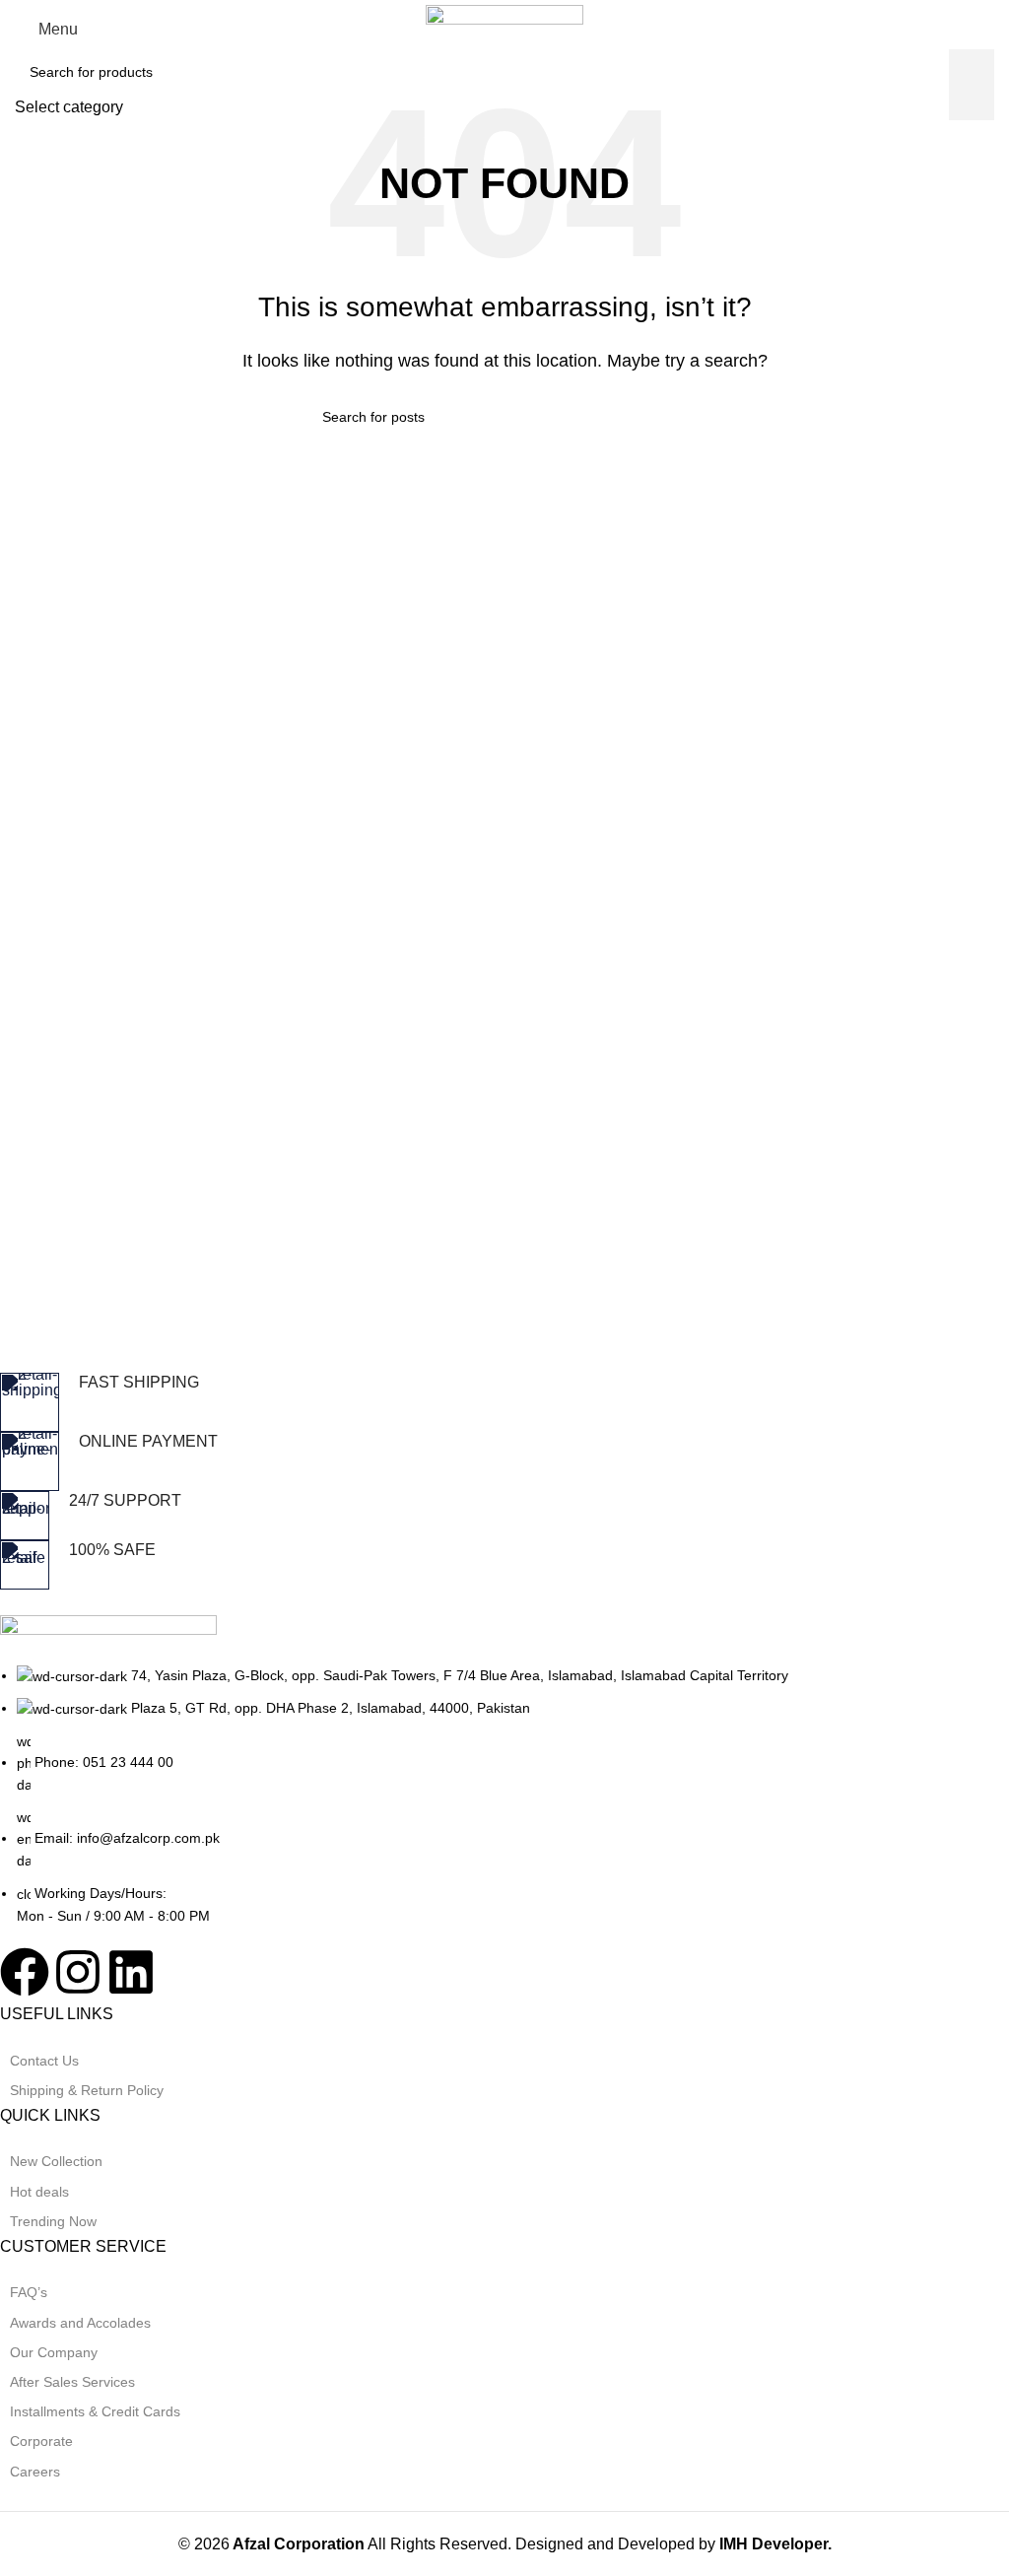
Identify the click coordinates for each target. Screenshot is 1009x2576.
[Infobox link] (490, 1402)
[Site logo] (504, 28)
